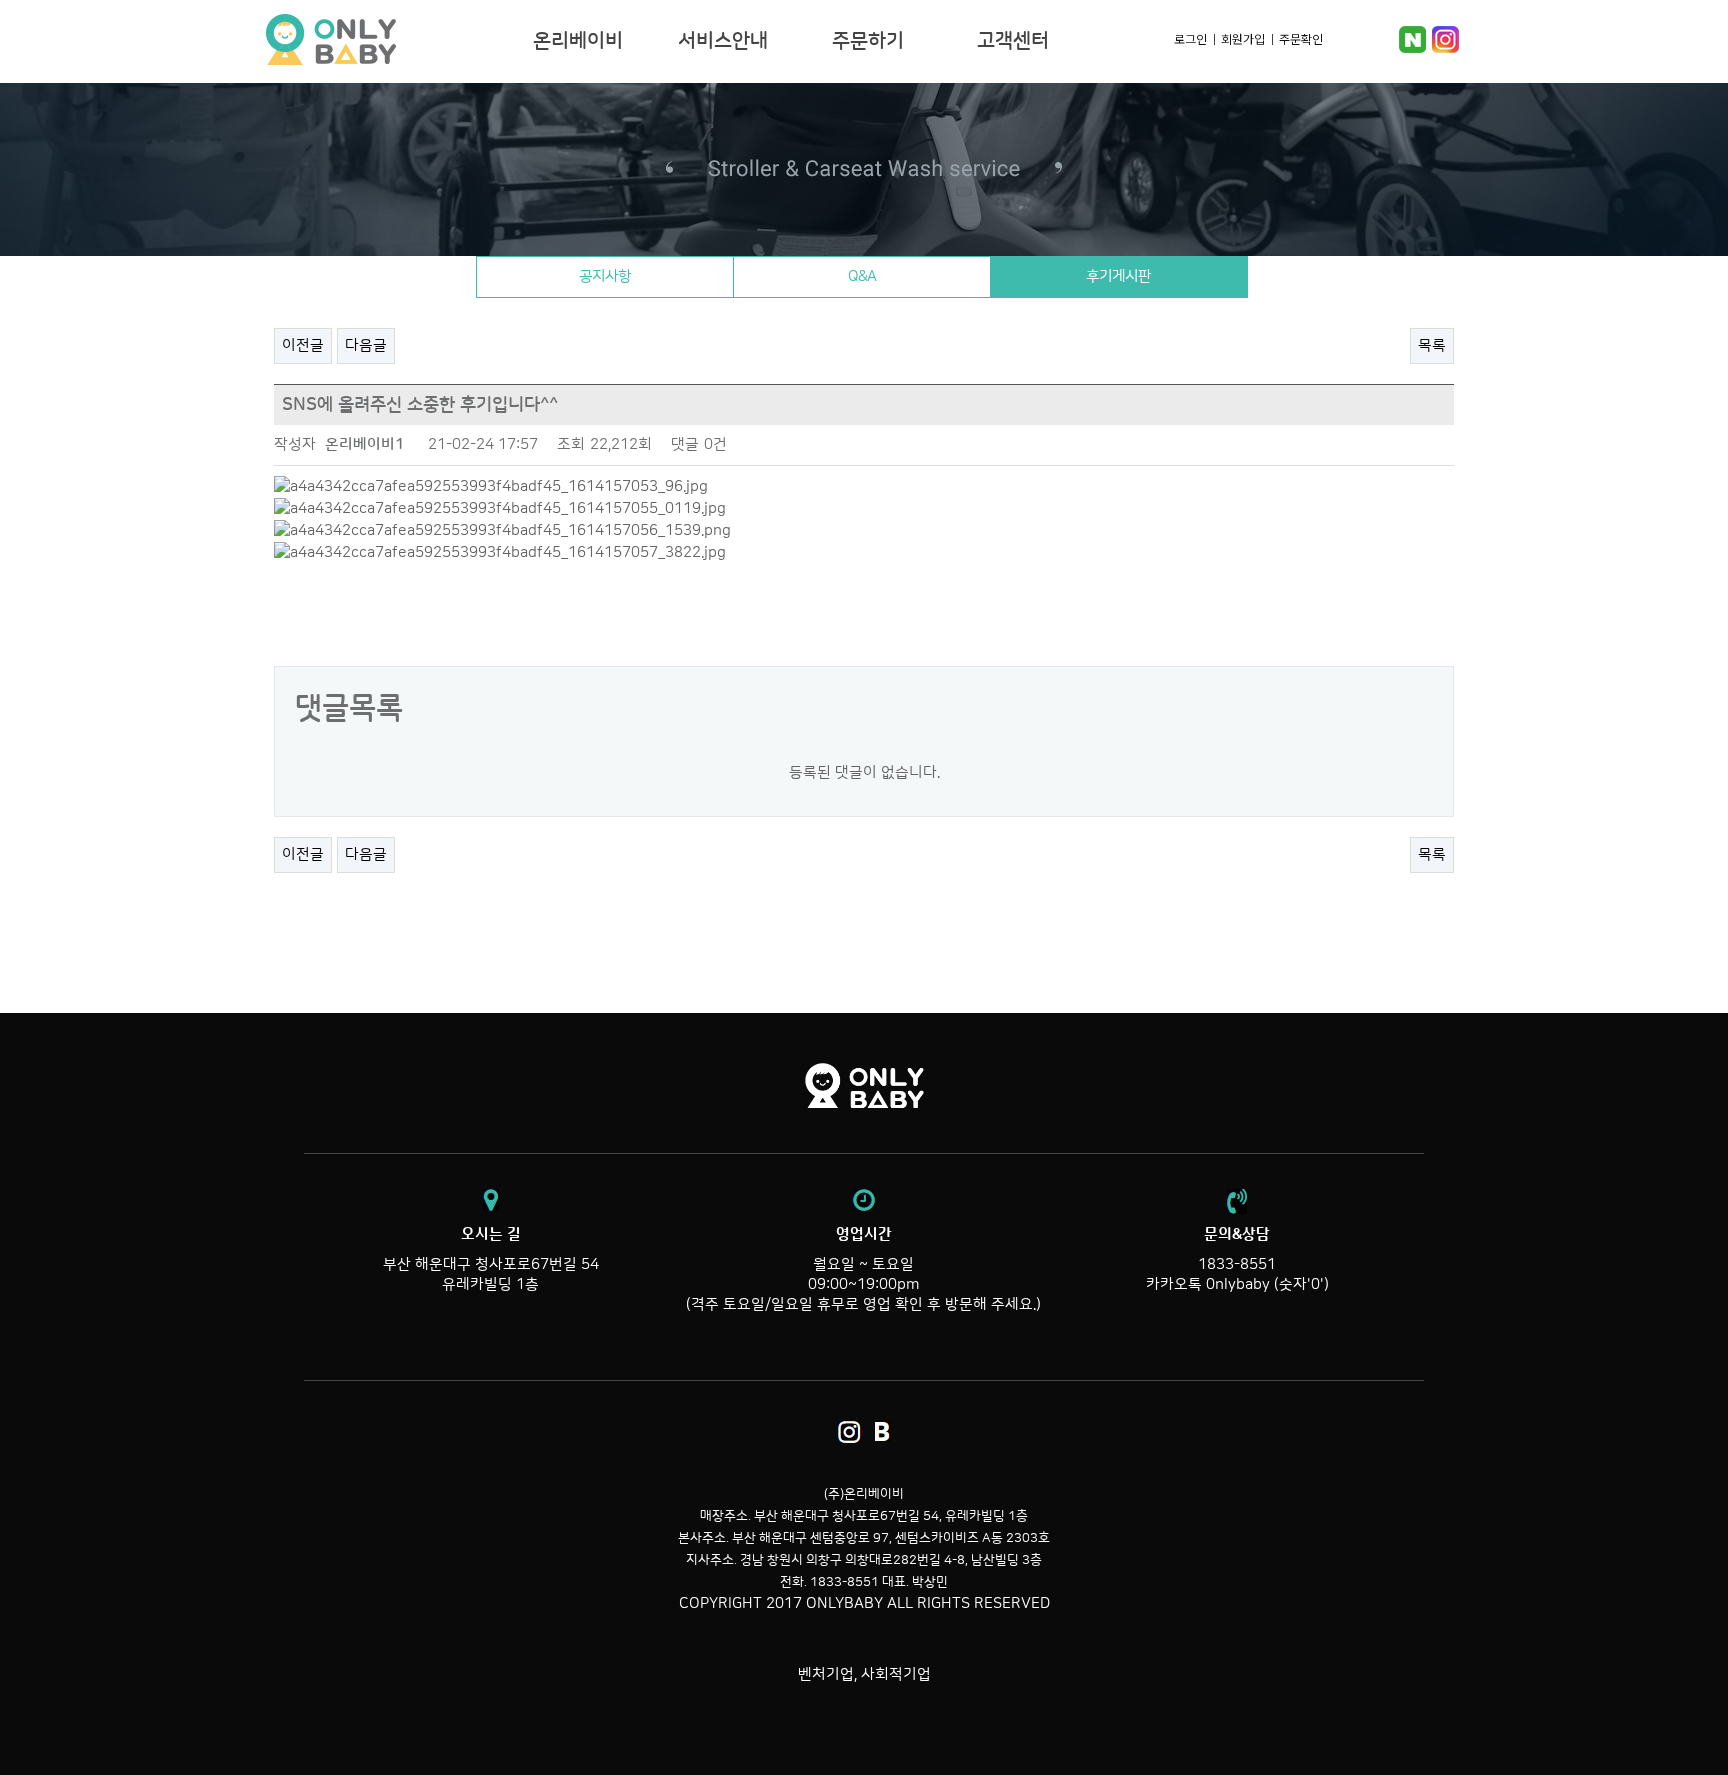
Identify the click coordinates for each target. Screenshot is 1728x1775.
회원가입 (1243, 38)
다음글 (366, 345)
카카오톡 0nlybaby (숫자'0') (1237, 1284)
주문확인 (1301, 38)
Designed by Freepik (73, 1744)
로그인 (1190, 38)
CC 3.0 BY (469, 1764)
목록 (1432, 345)
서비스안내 (723, 41)
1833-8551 (1237, 1264)
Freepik (134, 1764)
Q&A (862, 276)
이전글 (303, 345)
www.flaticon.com (267, 1764)
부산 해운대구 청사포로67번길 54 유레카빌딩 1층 (491, 1259)
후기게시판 (1118, 276)
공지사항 (605, 276)
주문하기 (868, 41)
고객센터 (1013, 41)
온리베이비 (392, 40)
